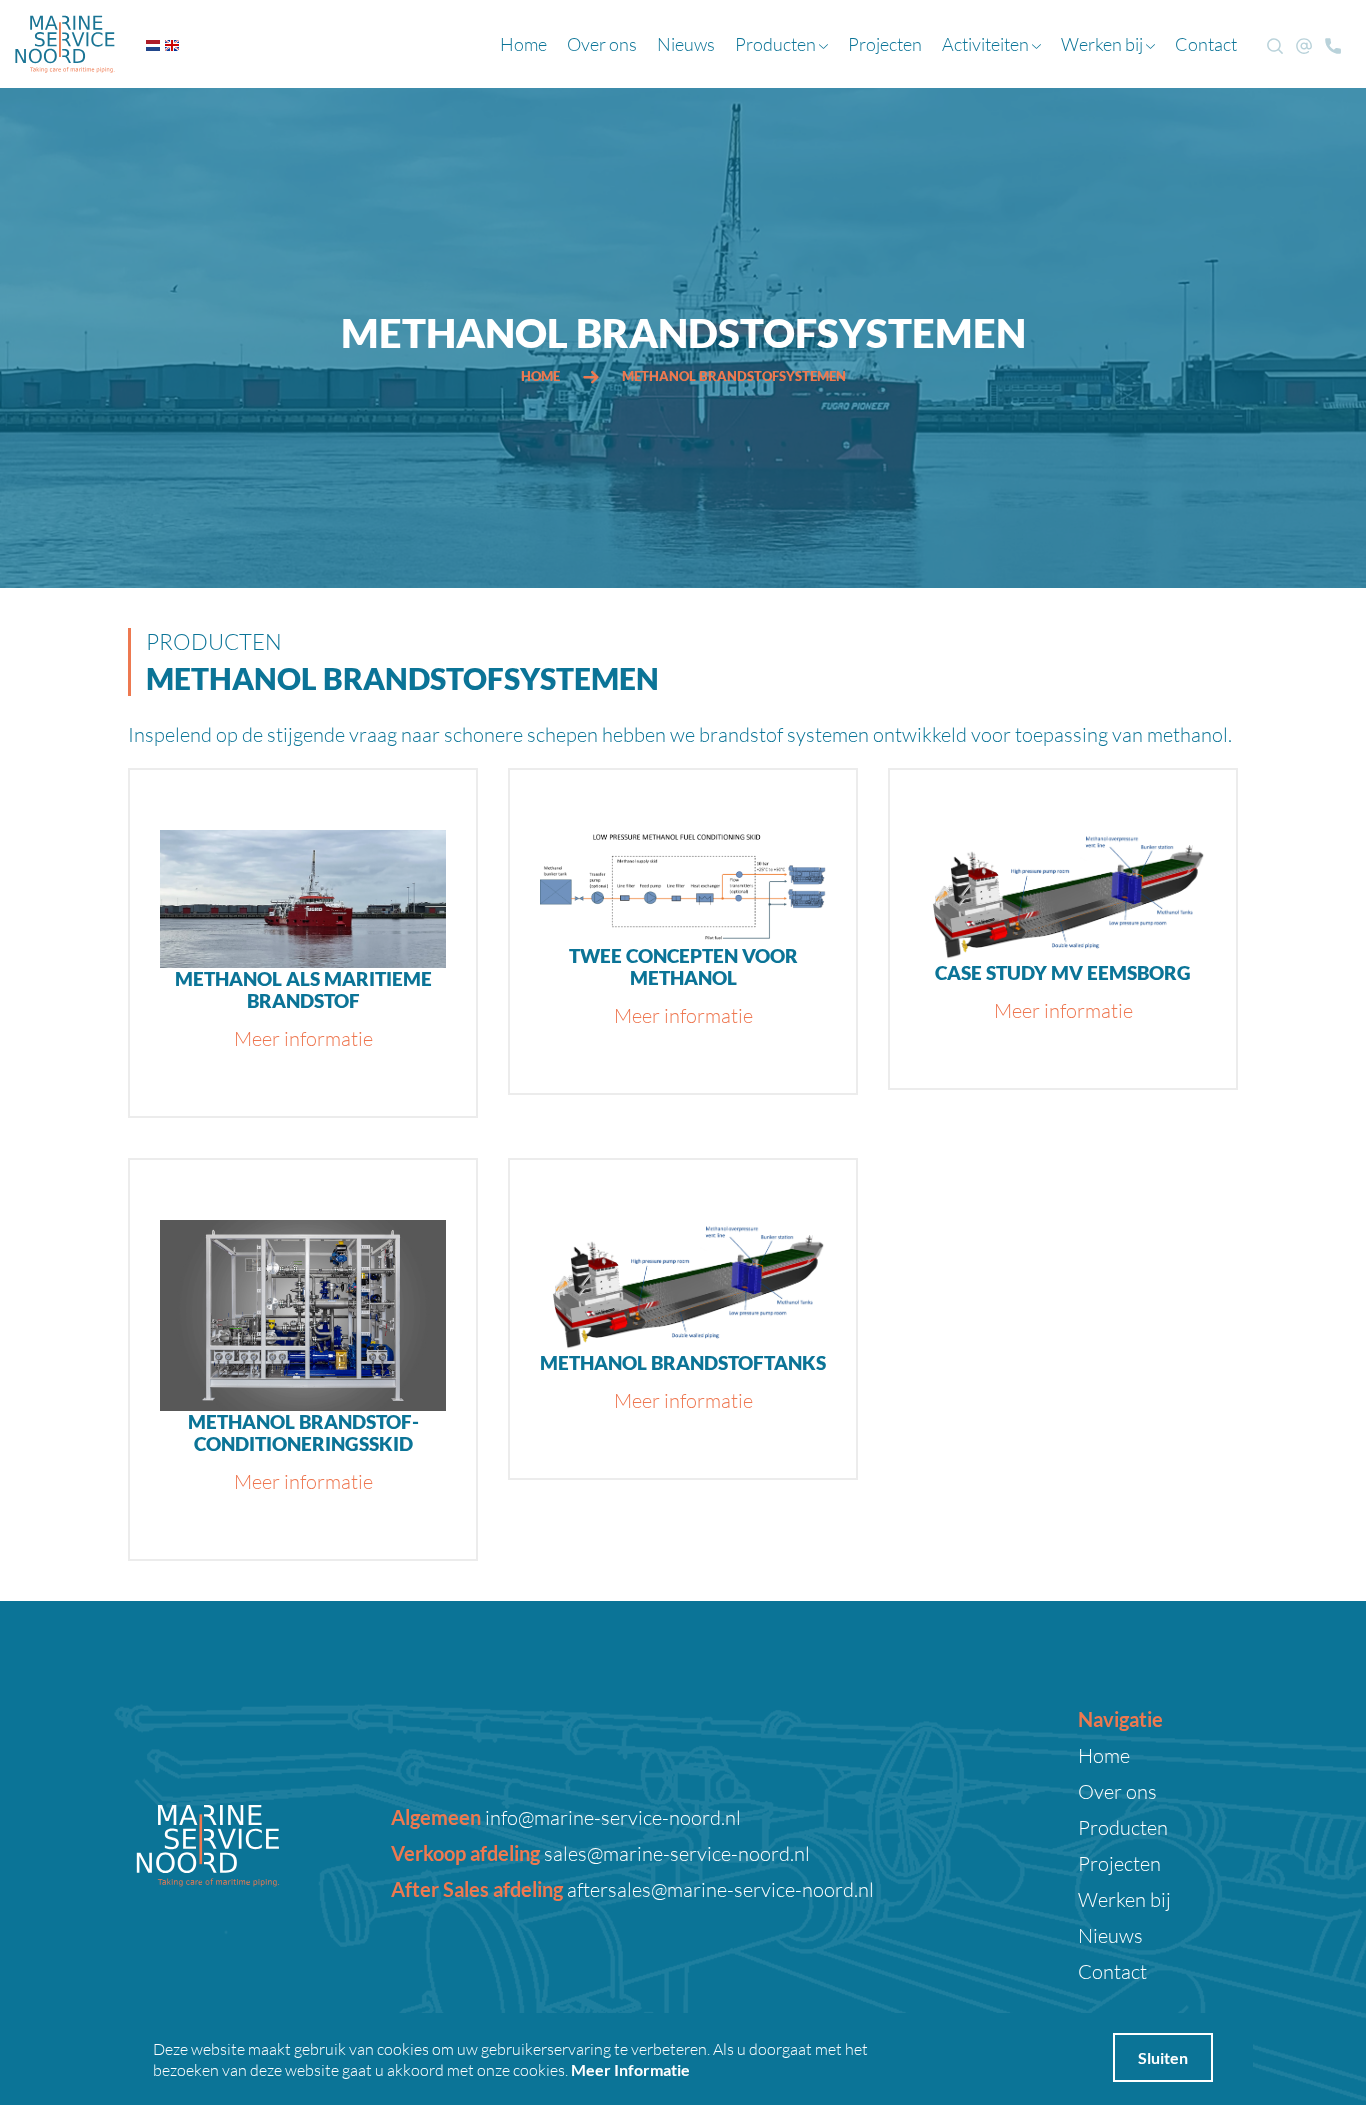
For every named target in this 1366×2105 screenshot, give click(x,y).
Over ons (602, 44)
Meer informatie (303, 1038)
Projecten (885, 44)
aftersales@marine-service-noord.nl (718, 1889)
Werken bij (1103, 44)
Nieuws (686, 44)
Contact (1206, 44)
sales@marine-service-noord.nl (675, 1853)
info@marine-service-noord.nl (611, 1817)
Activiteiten (987, 44)
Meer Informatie (630, 2069)
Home (523, 44)
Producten (777, 44)
